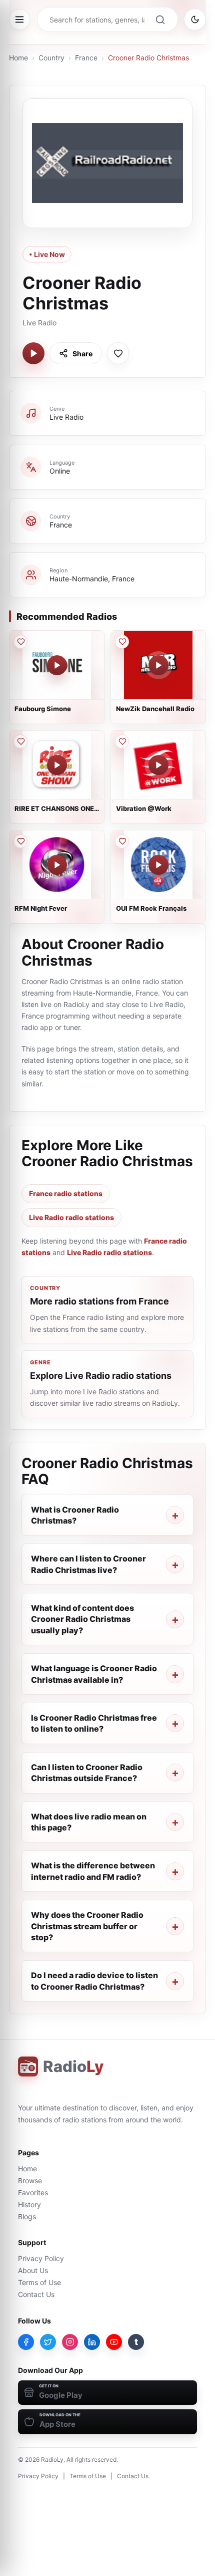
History (29, 2204)
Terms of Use (39, 2282)
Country (51, 58)
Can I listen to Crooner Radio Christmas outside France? (87, 1773)
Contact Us (36, 2294)
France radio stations (66, 1193)
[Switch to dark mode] (195, 19)
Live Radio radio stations (71, 1217)
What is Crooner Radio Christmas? (75, 1515)
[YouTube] (114, 2342)
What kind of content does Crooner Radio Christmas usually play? (82, 1619)
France (86, 58)
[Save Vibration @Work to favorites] (122, 742)
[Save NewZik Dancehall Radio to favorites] (122, 642)
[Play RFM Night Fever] (57, 865)
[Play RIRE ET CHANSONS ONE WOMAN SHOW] (57, 765)
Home (18, 58)
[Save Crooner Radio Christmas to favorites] (118, 353)
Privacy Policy (41, 2258)
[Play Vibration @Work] (158, 765)
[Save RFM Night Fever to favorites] (20, 841)
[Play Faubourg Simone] (57, 665)
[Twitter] (48, 2342)
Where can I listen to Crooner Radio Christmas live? (88, 1564)
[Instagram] (70, 2342)
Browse (30, 2181)
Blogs (27, 2216)
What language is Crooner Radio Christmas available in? (94, 1674)
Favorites (33, 2192)
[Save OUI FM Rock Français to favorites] (122, 841)
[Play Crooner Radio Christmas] (33, 353)
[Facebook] (26, 2342)
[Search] (160, 19)
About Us (33, 2270)
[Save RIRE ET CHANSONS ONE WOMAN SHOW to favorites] (20, 742)
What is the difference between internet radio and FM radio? (93, 1871)
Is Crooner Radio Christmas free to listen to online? (94, 1723)
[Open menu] (19, 19)
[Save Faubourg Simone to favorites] (20, 642)
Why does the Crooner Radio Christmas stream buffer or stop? (87, 1926)
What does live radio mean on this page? (89, 1822)
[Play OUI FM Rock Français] (158, 865)
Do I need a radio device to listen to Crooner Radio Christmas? (94, 1981)
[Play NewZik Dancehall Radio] (158, 665)
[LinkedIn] (92, 2342)
